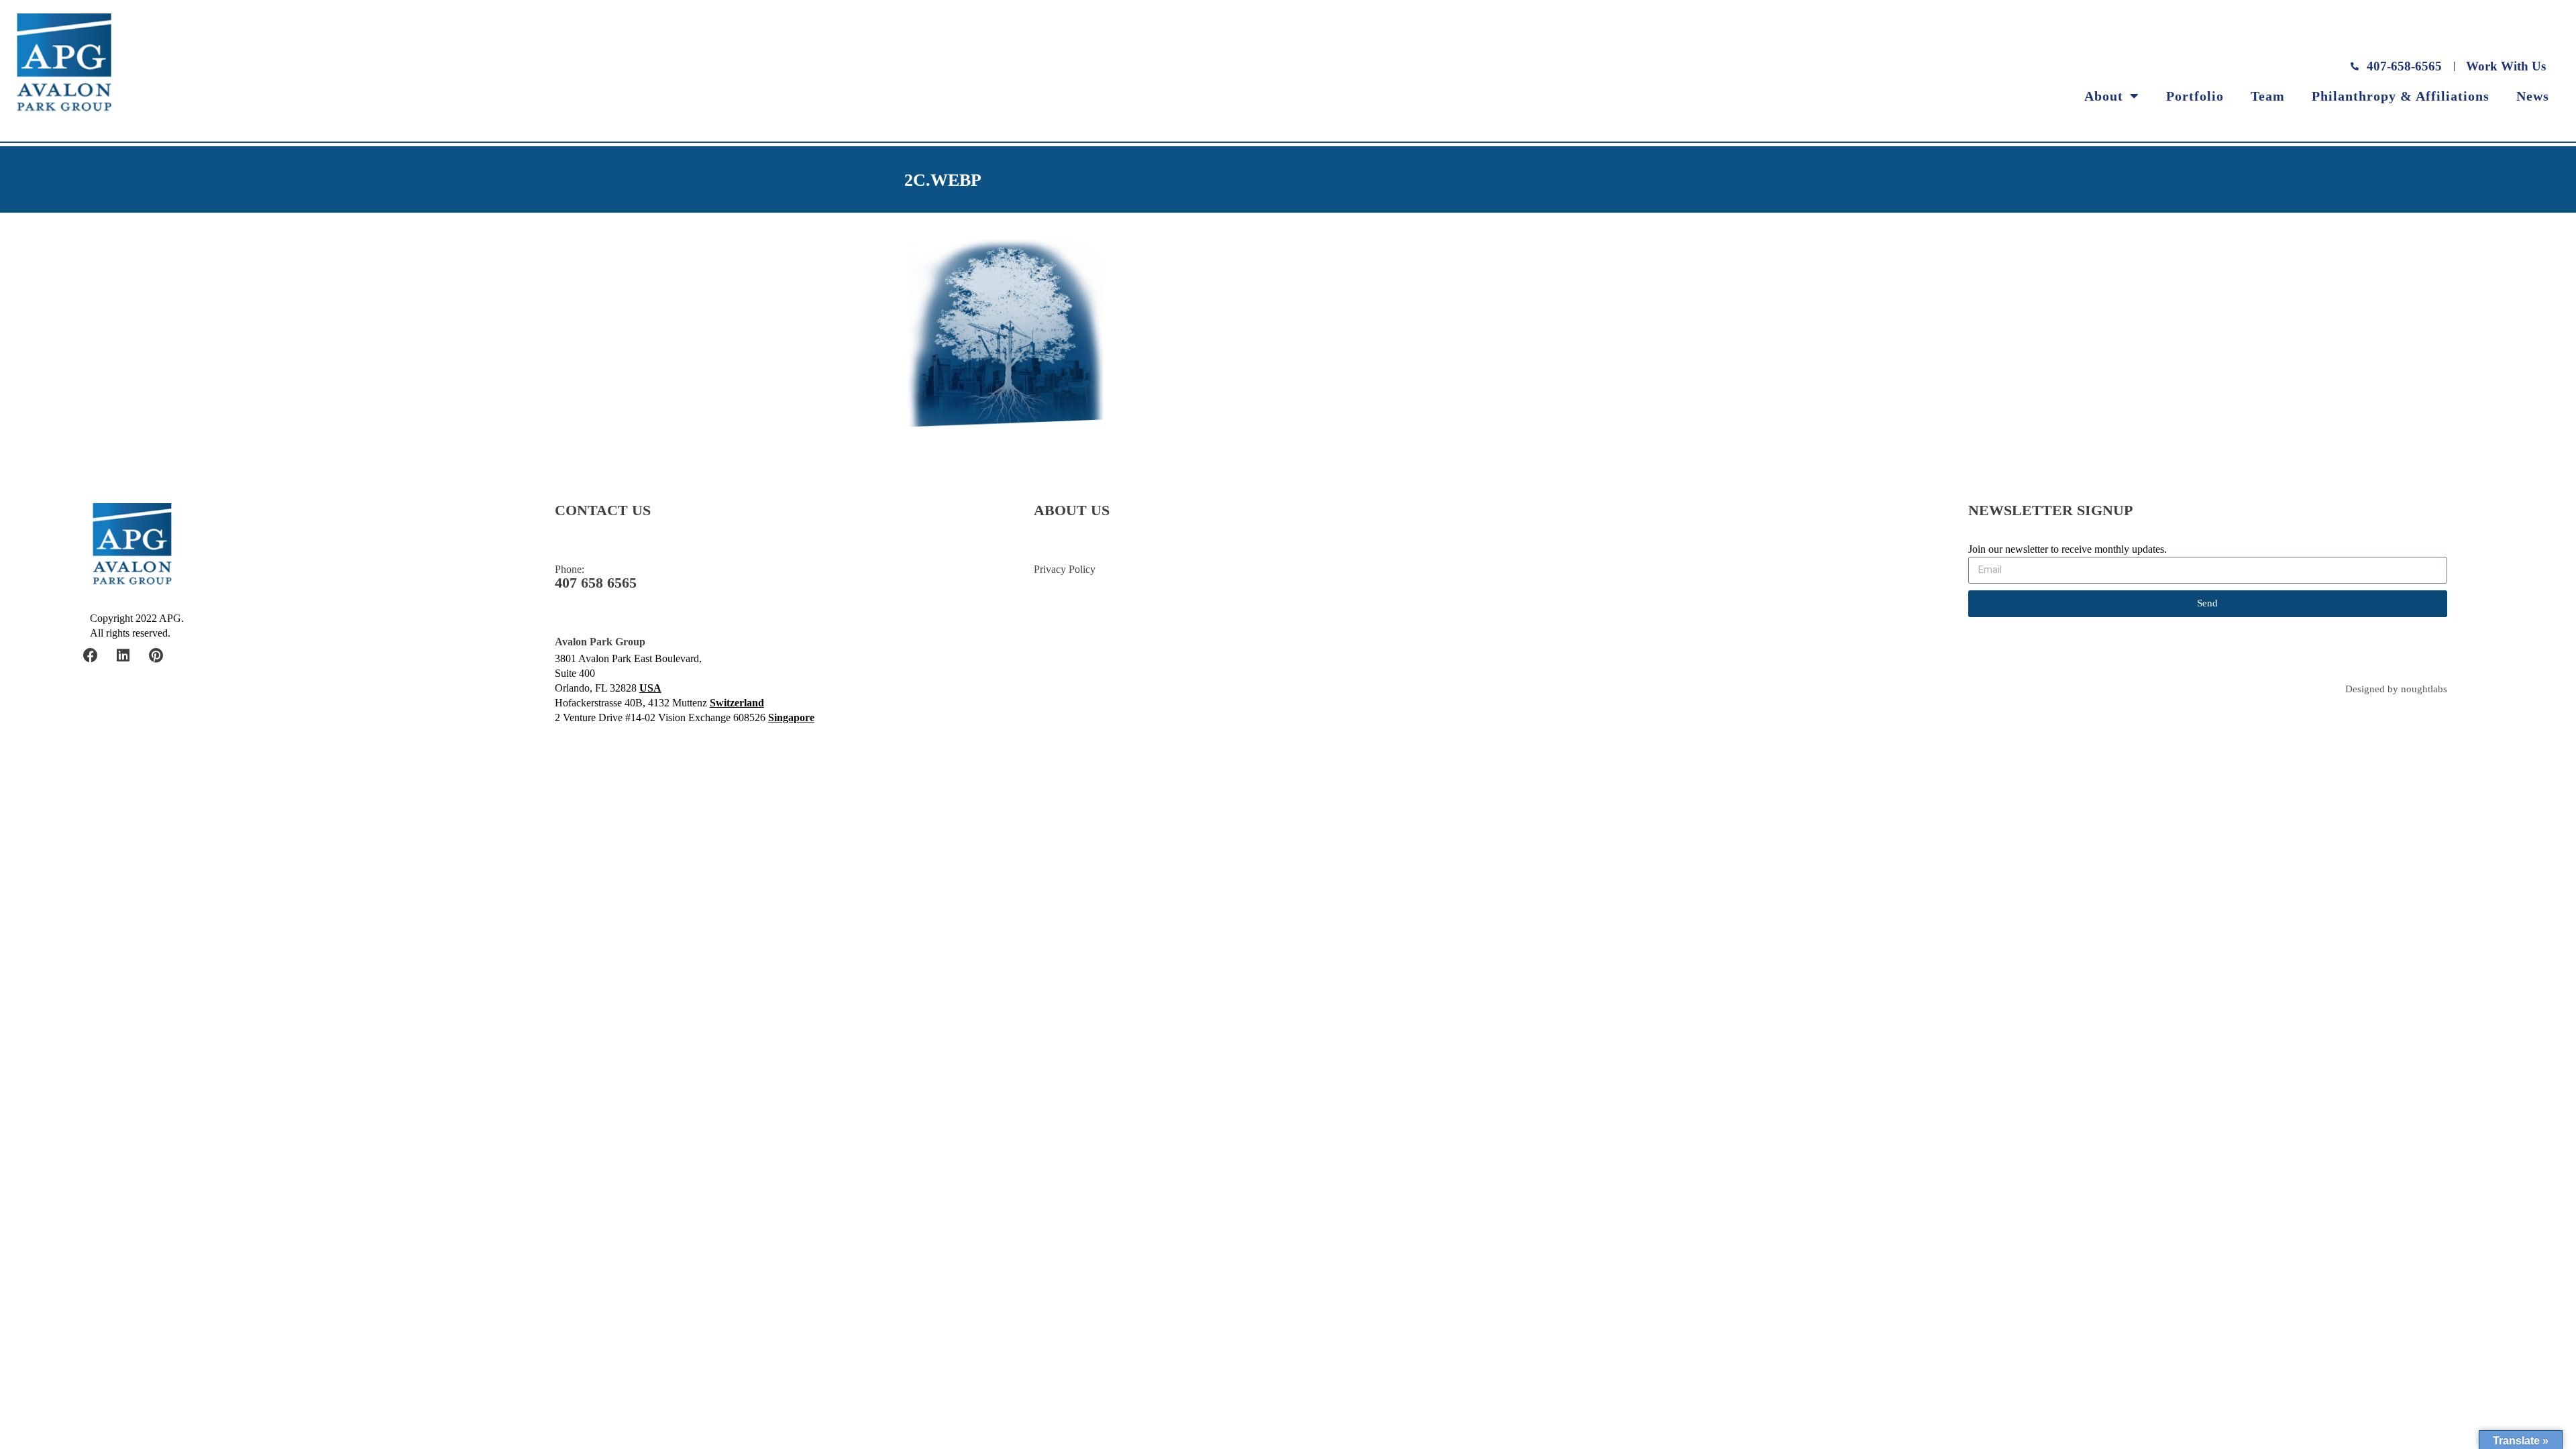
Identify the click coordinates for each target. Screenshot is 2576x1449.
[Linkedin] (123, 655)
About (2104, 96)
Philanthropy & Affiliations (2401, 96)
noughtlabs (2424, 689)
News (2533, 96)
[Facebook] (91, 655)
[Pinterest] (156, 655)
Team (2268, 96)
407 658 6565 (596, 583)
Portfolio (2195, 96)
